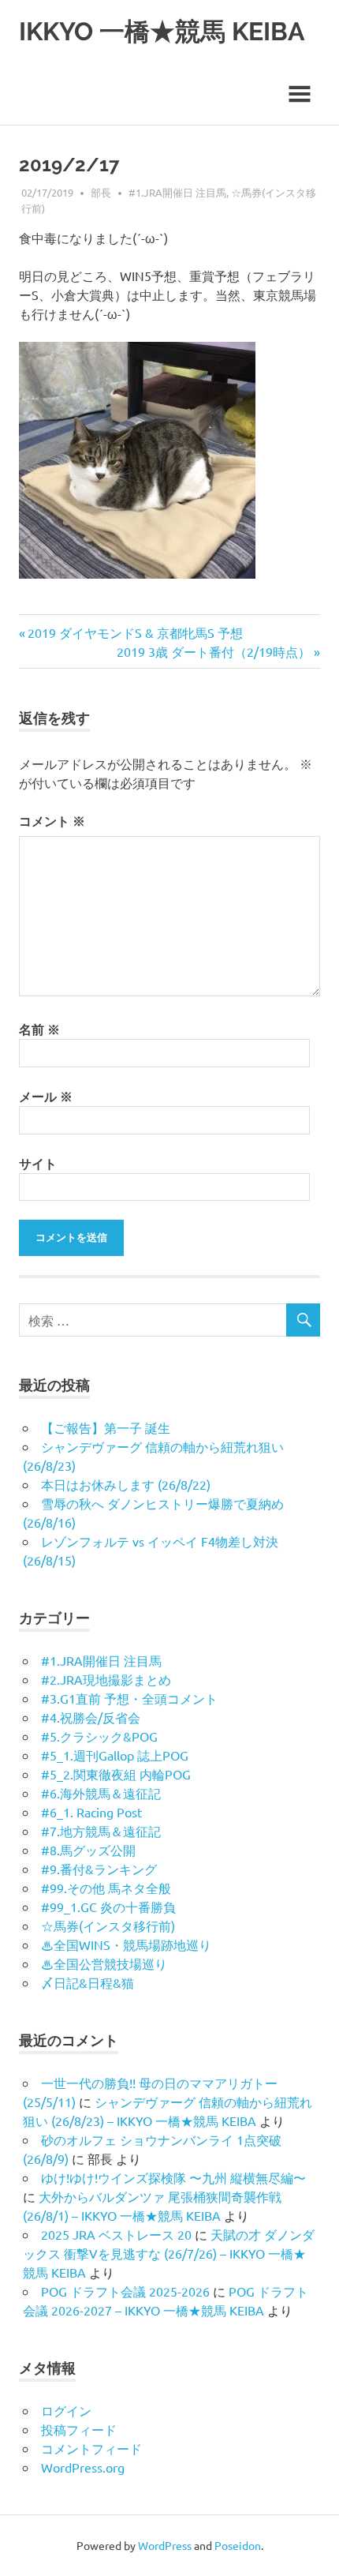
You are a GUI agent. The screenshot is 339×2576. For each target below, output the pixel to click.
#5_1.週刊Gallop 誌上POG (115, 1755)
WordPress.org (83, 2467)
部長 (101, 192)
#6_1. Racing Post (91, 1812)
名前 (39, 1029)
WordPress (165, 2545)
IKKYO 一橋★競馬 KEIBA (162, 31)
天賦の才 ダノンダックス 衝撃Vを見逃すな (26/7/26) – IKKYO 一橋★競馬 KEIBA (169, 2253)
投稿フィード (79, 2429)
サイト (38, 1163)
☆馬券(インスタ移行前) (108, 1925)
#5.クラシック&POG (99, 1736)
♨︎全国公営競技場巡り (104, 1963)
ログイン (66, 2410)
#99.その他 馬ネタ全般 (106, 1888)
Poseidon (238, 2545)
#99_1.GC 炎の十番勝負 (108, 1907)
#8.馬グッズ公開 (88, 1850)
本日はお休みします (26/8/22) (126, 1484)
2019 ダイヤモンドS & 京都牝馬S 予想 (135, 632)
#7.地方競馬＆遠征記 (101, 1831)
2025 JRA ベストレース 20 (116, 2234)
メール (46, 1096)
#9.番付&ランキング (99, 1869)
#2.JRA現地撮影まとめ (106, 1679)
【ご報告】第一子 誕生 (106, 1427)
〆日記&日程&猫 (88, 1982)
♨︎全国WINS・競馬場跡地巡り (126, 1944)
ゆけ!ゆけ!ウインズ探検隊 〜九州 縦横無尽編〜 (173, 2177)
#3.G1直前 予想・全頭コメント (129, 1698)
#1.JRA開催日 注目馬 (177, 192)
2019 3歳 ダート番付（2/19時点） (214, 651)
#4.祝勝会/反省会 (91, 1717)
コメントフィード (91, 2448)
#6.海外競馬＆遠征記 (101, 1793)
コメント (52, 821)
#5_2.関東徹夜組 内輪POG (116, 1774)
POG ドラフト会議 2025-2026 (125, 2291)
